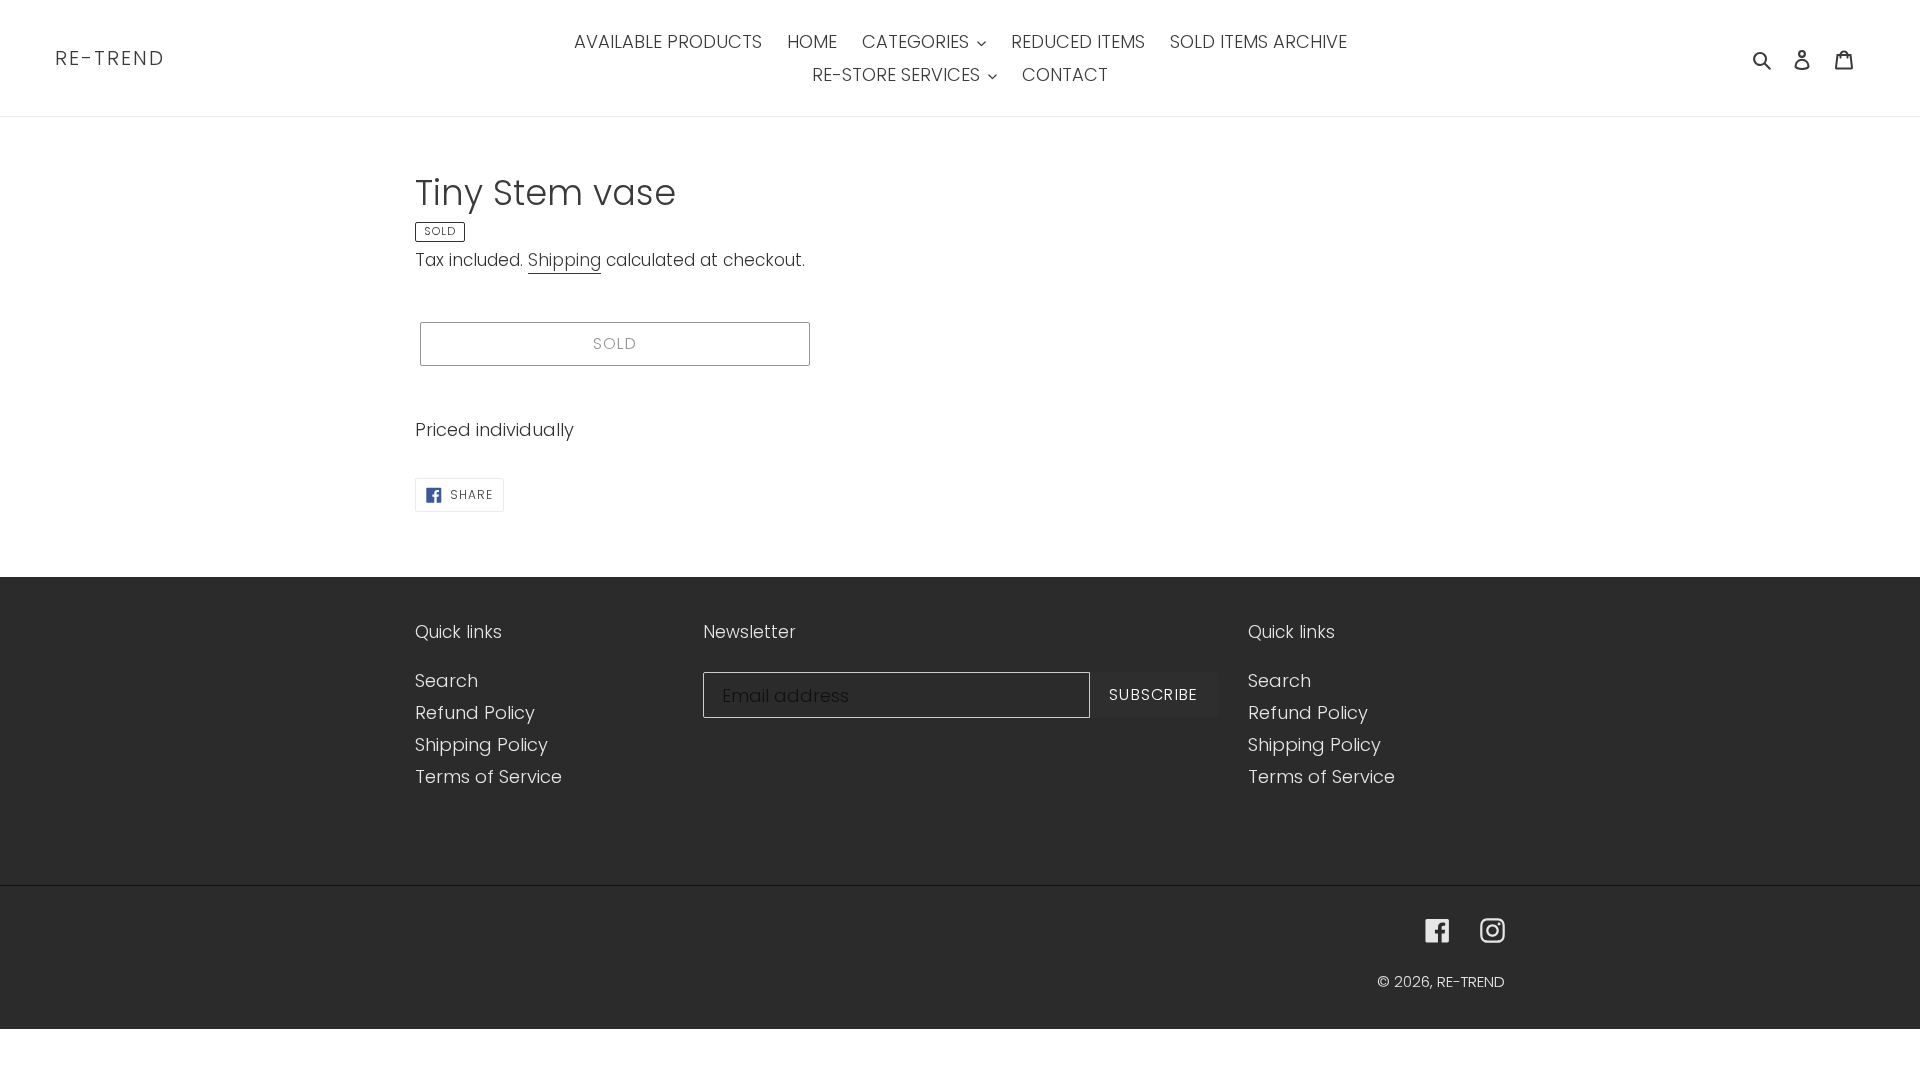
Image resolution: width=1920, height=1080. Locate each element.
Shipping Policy (481, 744)
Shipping (564, 260)
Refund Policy (475, 712)
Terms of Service (488, 776)
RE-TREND (110, 58)
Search (446, 680)
